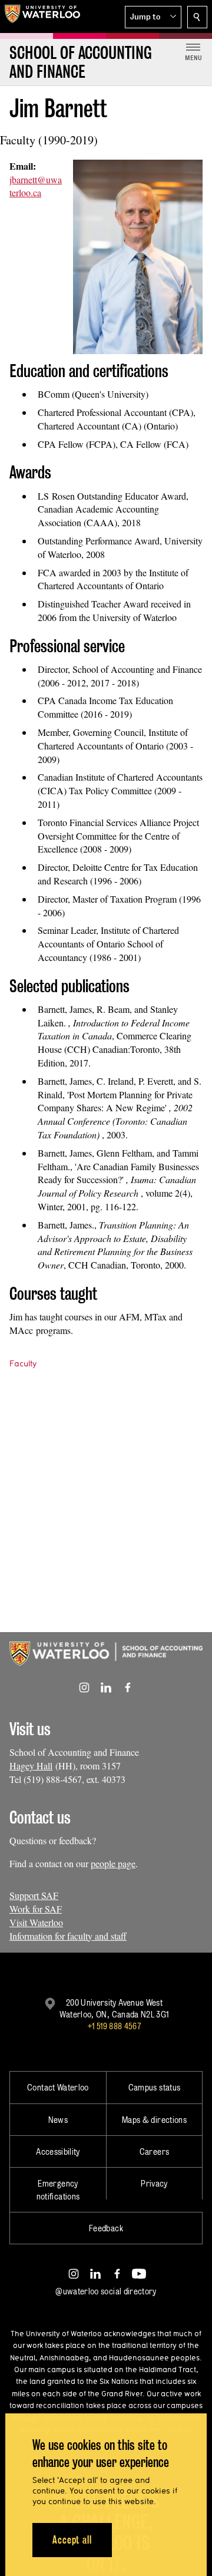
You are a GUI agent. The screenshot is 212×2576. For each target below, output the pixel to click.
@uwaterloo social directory (106, 2291)
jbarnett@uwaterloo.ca (36, 186)
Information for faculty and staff (68, 1936)
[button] (153, 17)
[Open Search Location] (197, 17)
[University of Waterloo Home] (42, 16)
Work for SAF (36, 1909)
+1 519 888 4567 (114, 2026)
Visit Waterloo (36, 1922)
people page (113, 1863)
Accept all (72, 2540)
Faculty (23, 1363)
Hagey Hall (31, 1766)
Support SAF (34, 1895)
